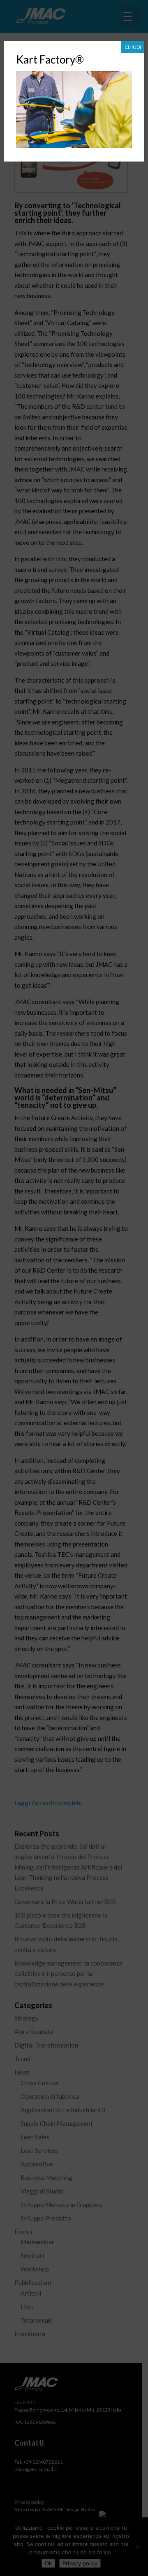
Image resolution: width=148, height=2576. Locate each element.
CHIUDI (133, 47)
